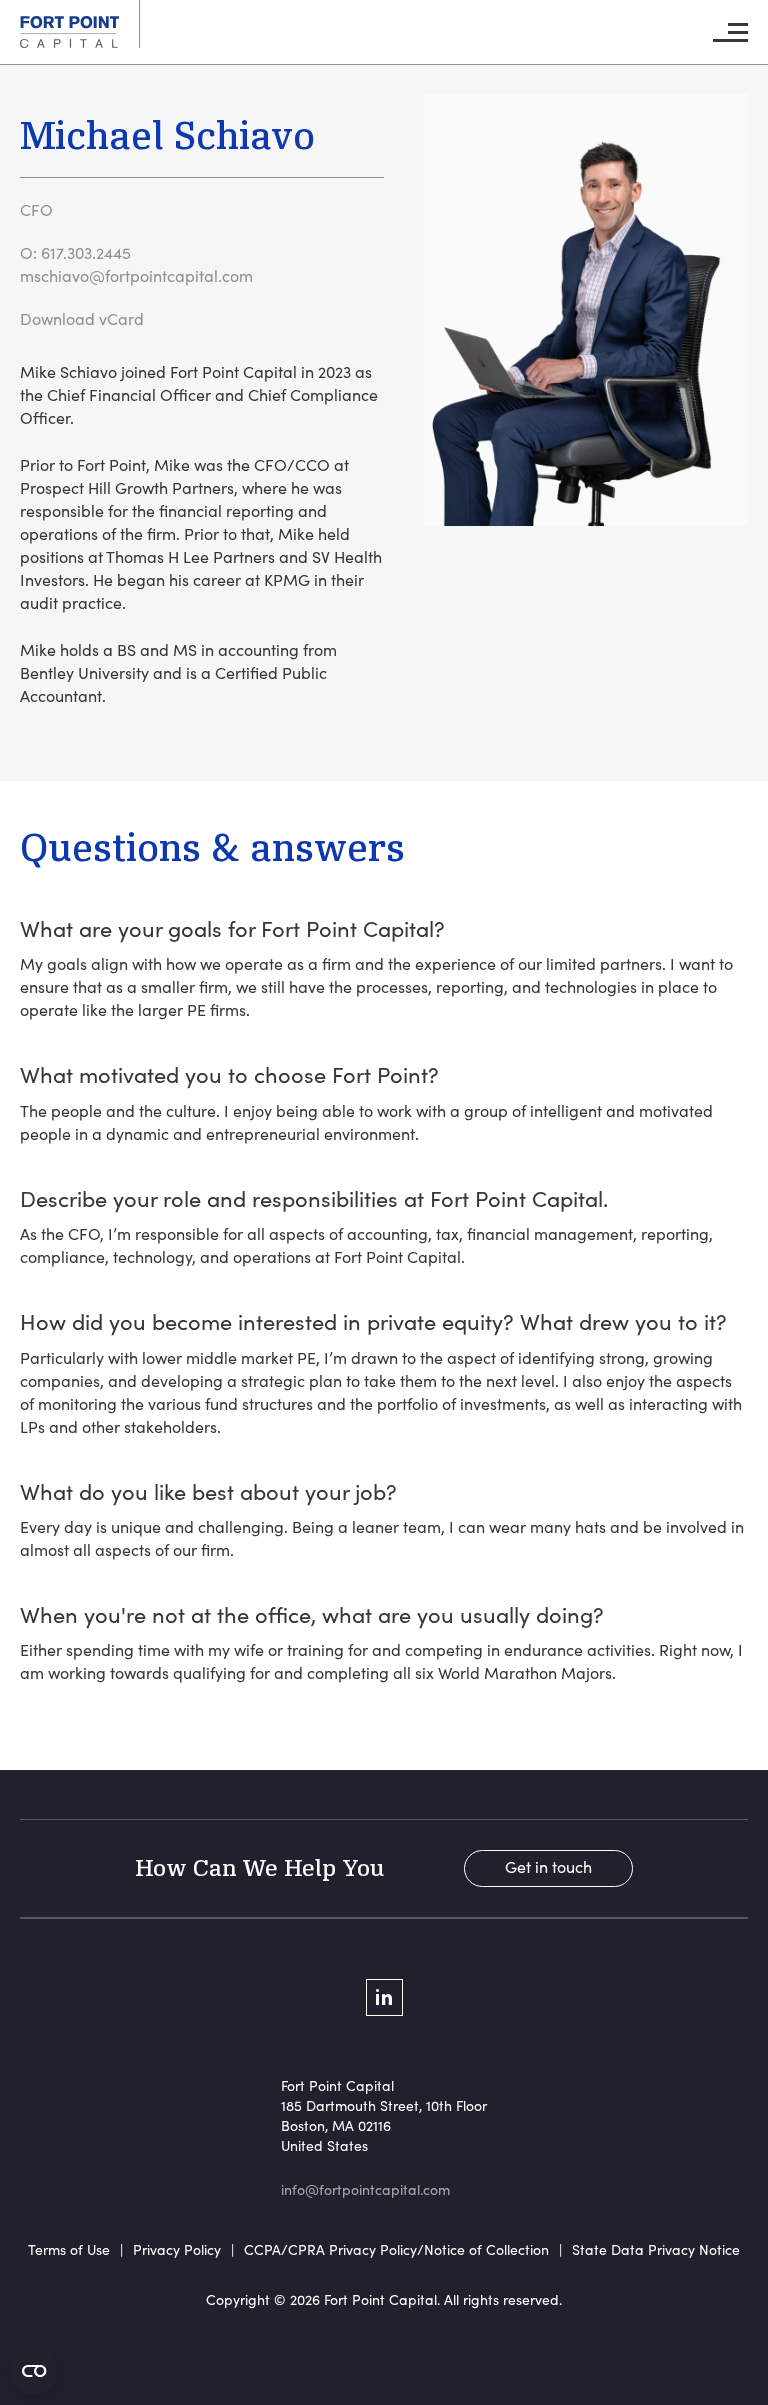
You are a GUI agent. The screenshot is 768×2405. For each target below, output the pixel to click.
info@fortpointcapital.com (365, 2189)
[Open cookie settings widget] (34, 2371)
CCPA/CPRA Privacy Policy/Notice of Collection (396, 2249)
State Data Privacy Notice (656, 2249)
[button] (730, 32)
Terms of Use (69, 2249)
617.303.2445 (86, 252)
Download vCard (82, 318)
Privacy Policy (177, 2249)
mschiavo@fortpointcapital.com (136, 275)
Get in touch (548, 1866)
